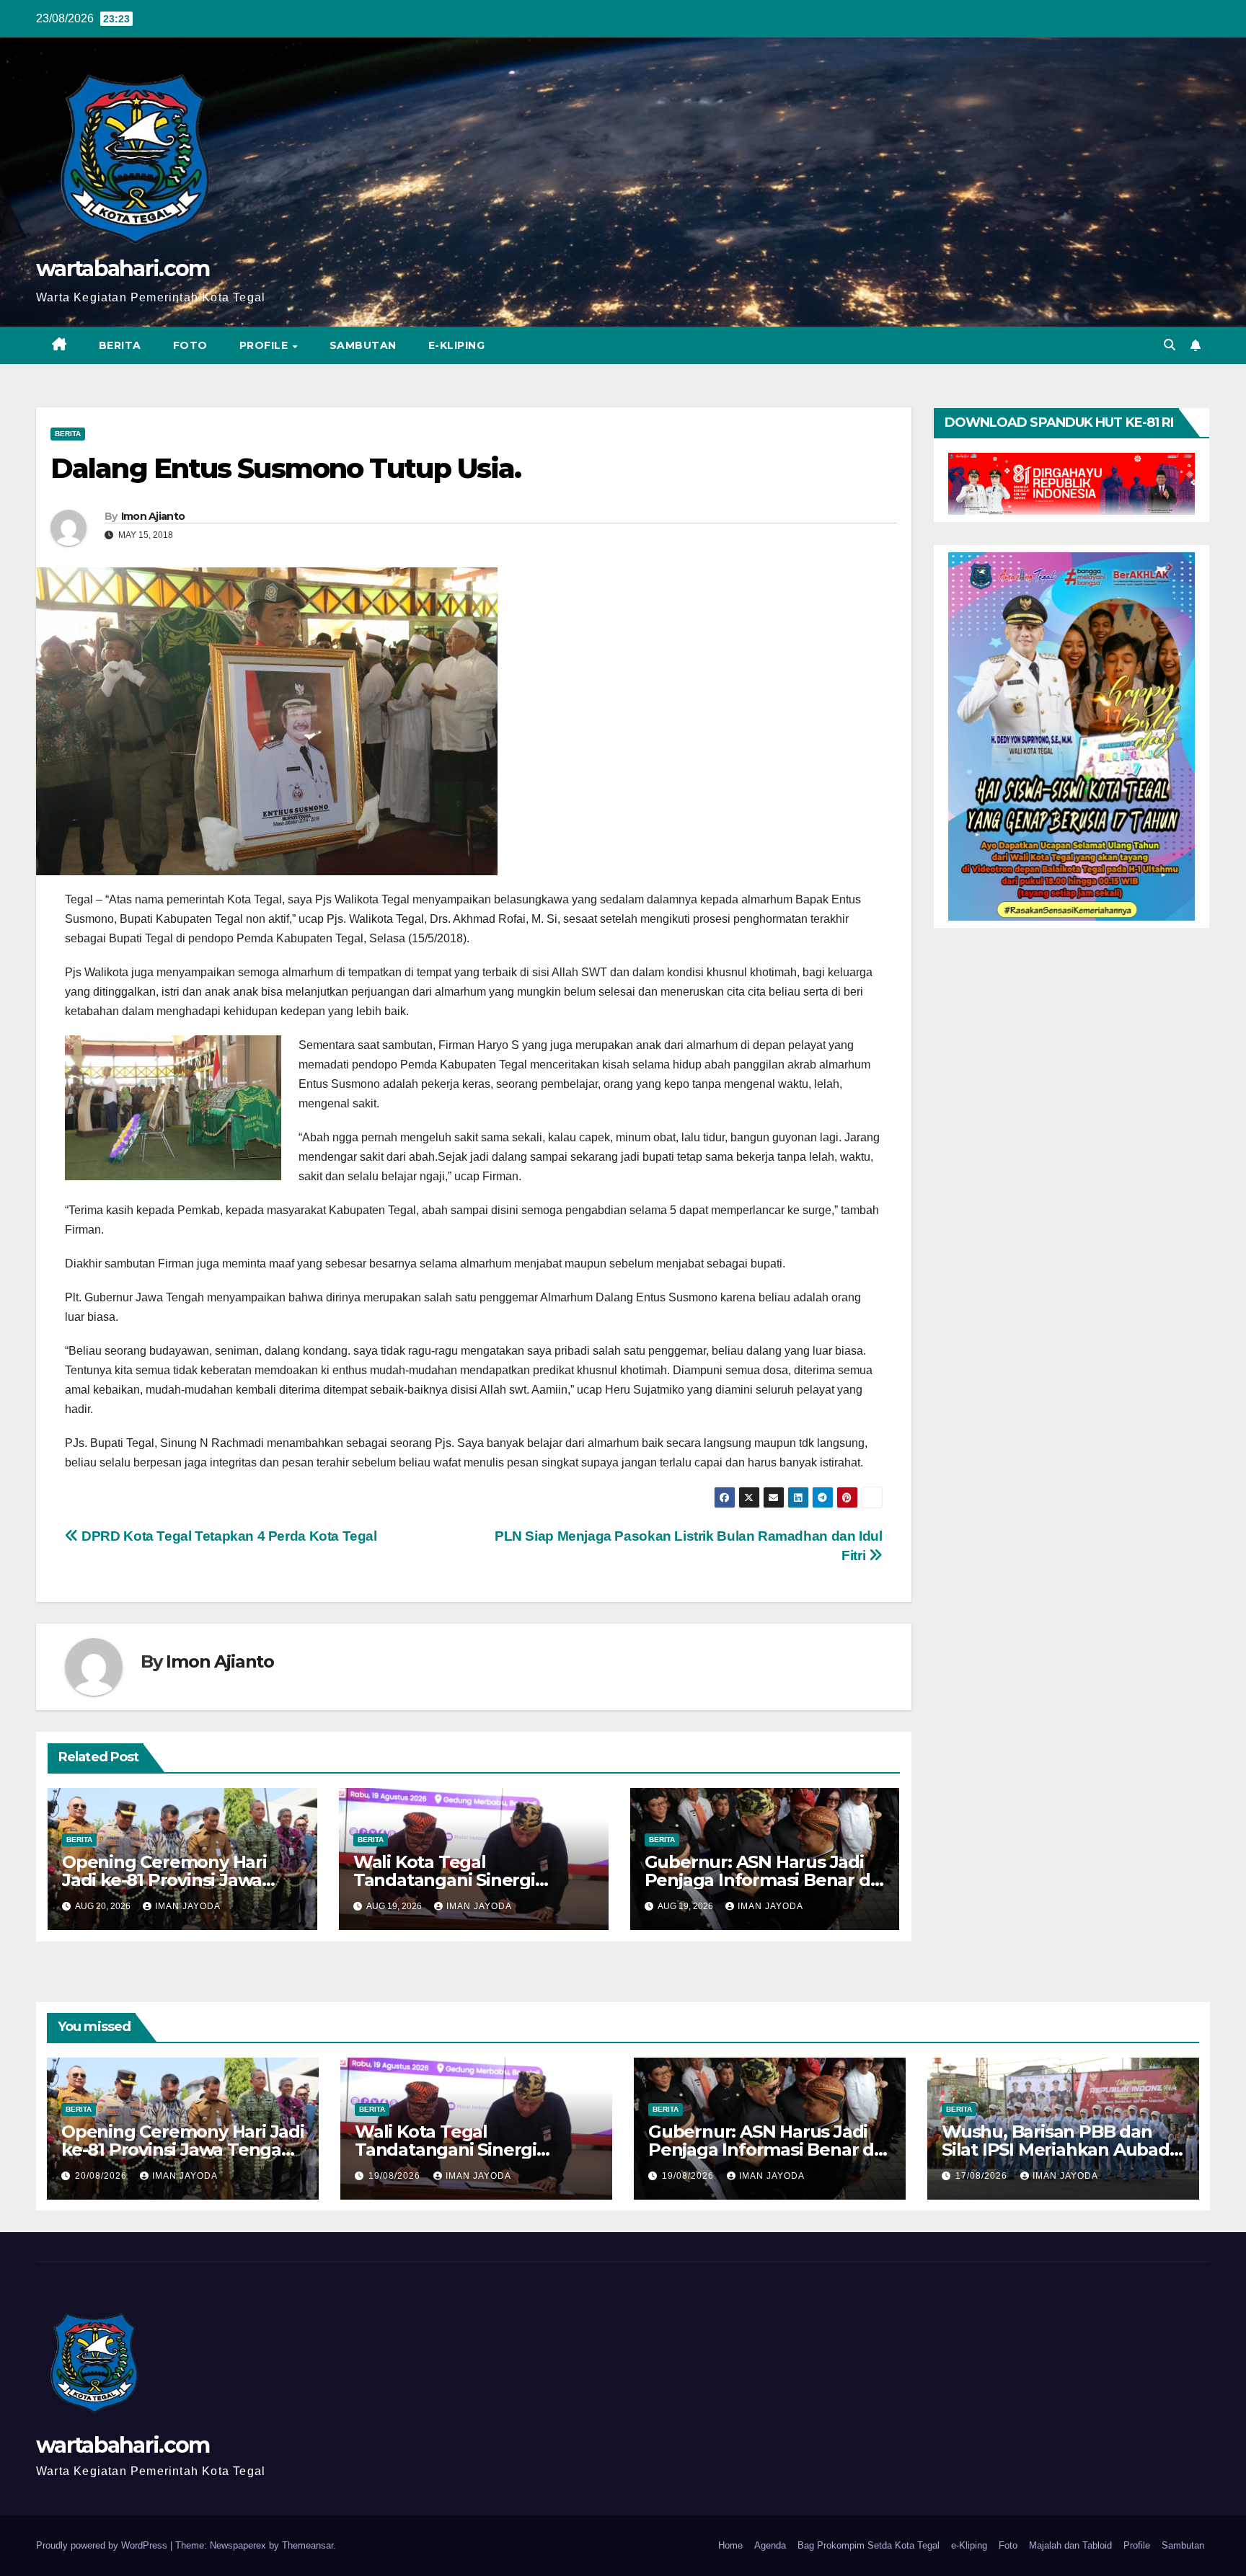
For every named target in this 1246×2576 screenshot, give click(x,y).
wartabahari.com (123, 269)
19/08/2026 (396, 2176)
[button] (1170, 345)
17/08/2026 (983, 2176)
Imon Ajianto (153, 516)
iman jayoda (188, 1906)
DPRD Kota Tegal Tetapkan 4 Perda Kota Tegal (228, 1536)
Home (730, 2545)
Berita (120, 345)
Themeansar (308, 2545)
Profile (265, 345)
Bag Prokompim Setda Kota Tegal (869, 2545)
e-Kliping (969, 2545)
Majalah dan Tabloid (1070, 2545)
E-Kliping (457, 345)
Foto (190, 345)
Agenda (770, 2545)
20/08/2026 (102, 2176)
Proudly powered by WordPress (103, 2545)
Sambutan (363, 345)
